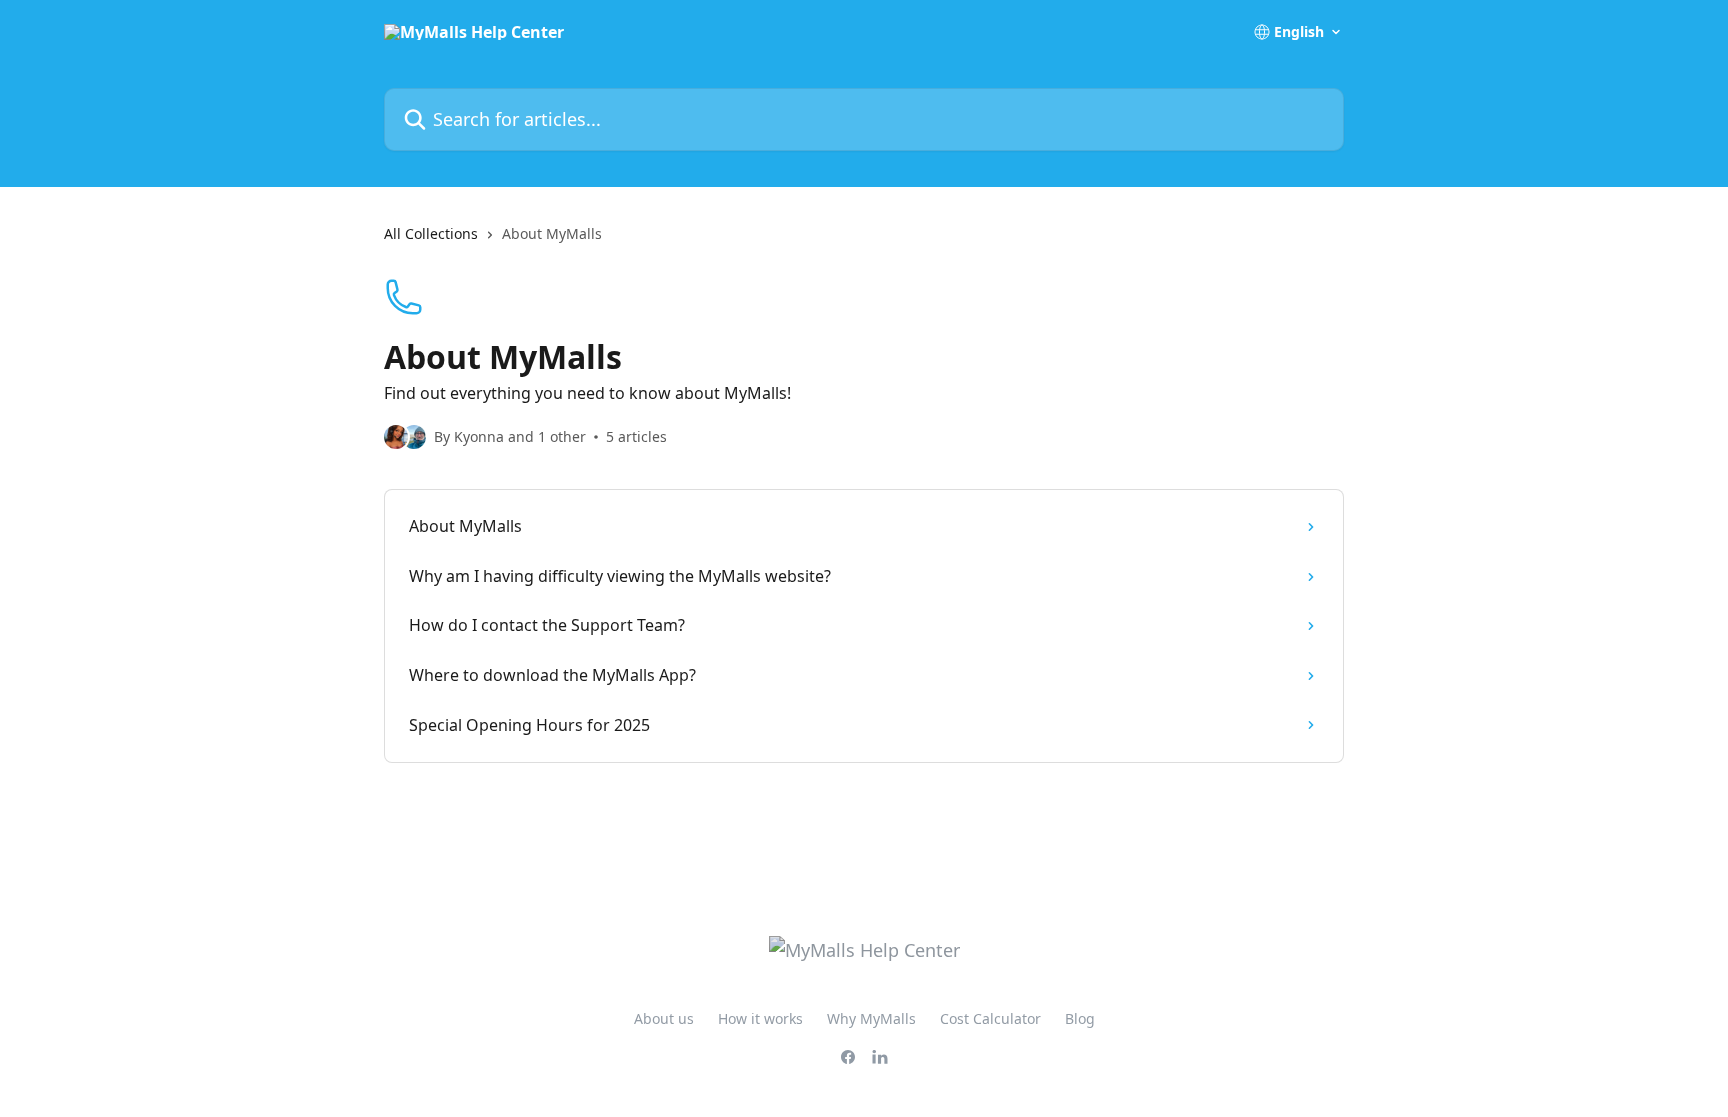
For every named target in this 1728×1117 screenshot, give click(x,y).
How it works (760, 1018)
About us (664, 1018)
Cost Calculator (990, 1018)
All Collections (431, 233)
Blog (1080, 1018)
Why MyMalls (871, 1018)
